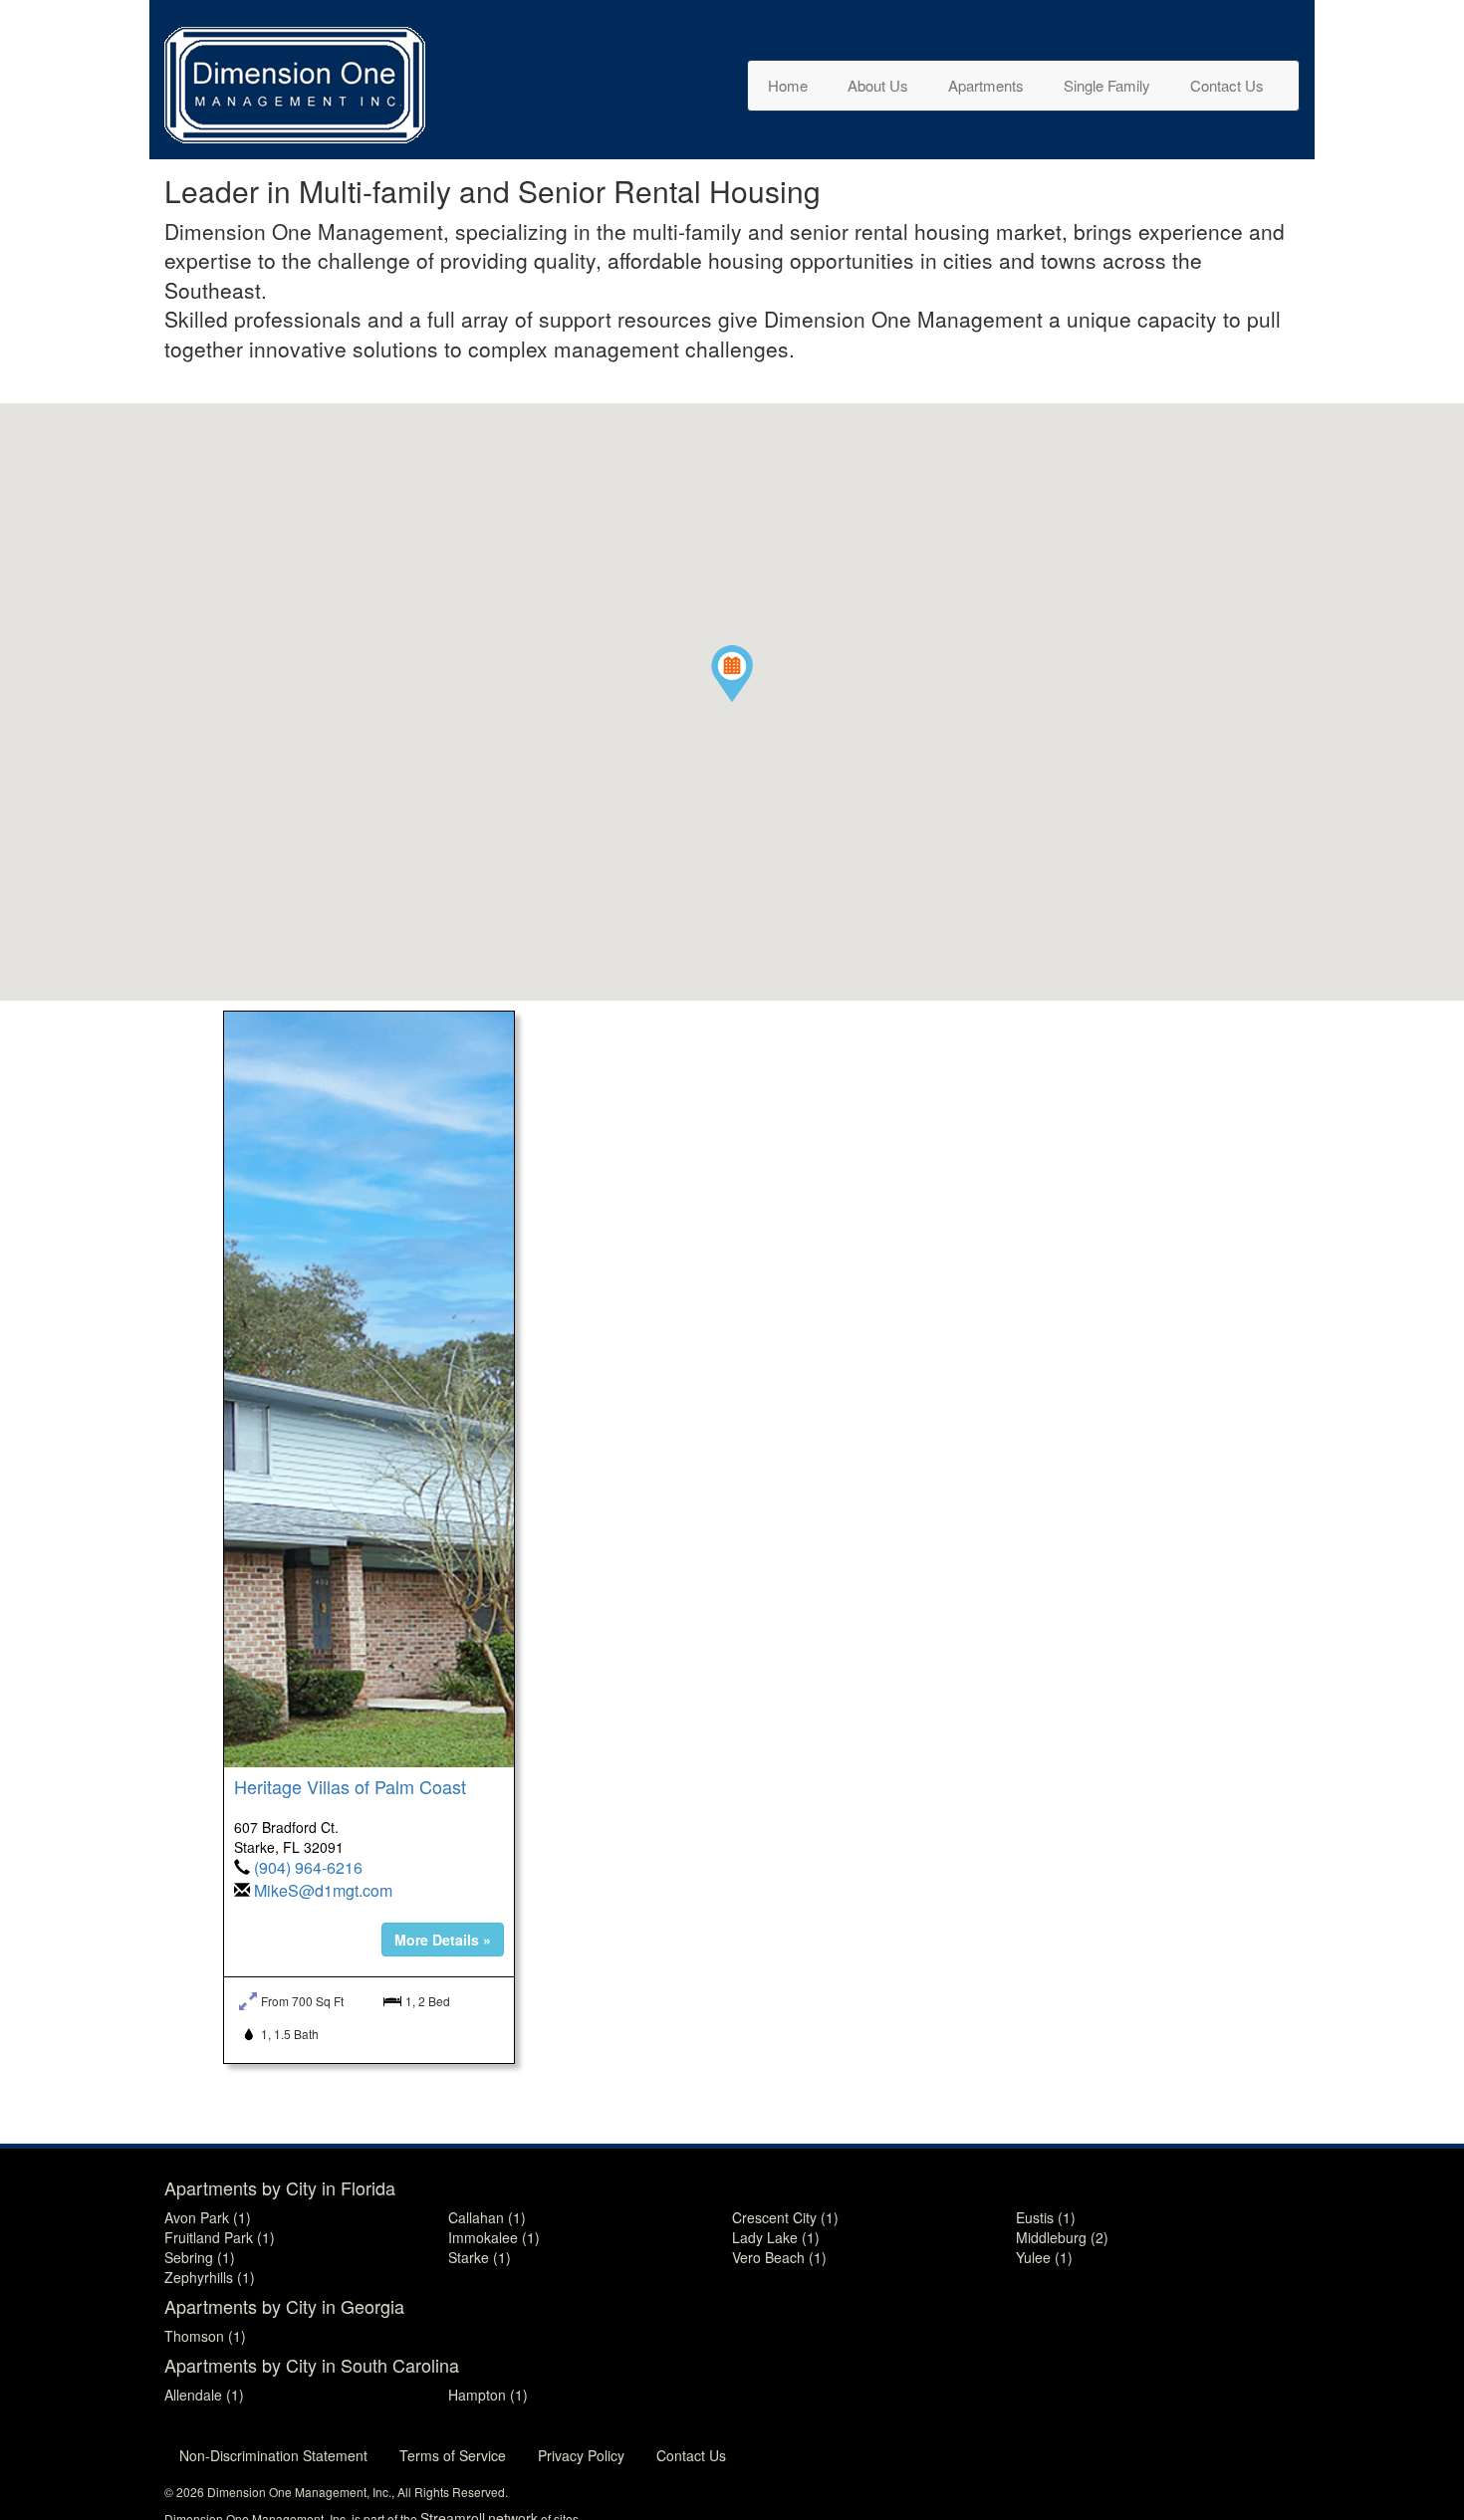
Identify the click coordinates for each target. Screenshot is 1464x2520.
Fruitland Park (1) (220, 2237)
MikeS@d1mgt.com (323, 1890)
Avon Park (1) (208, 2217)
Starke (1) (480, 2257)
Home (788, 85)
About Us (878, 85)
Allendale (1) (204, 2395)
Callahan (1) (487, 2217)
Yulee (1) (1044, 2257)
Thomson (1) (205, 2336)
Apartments (986, 85)
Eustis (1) (1046, 2217)
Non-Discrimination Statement (273, 2455)
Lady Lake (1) (776, 2237)
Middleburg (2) (1062, 2237)
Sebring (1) (200, 2257)
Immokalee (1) (494, 2237)
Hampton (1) (488, 2395)
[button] (732, 674)
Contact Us (1227, 85)
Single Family (1107, 85)
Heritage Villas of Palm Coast (350, 1786)
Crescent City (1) (785, 2217)
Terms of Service (453, 2455)
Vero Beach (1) (779, 2257)
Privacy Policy (581, 2455)
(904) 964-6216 (308, 1867)
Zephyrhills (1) (210, 2277)
